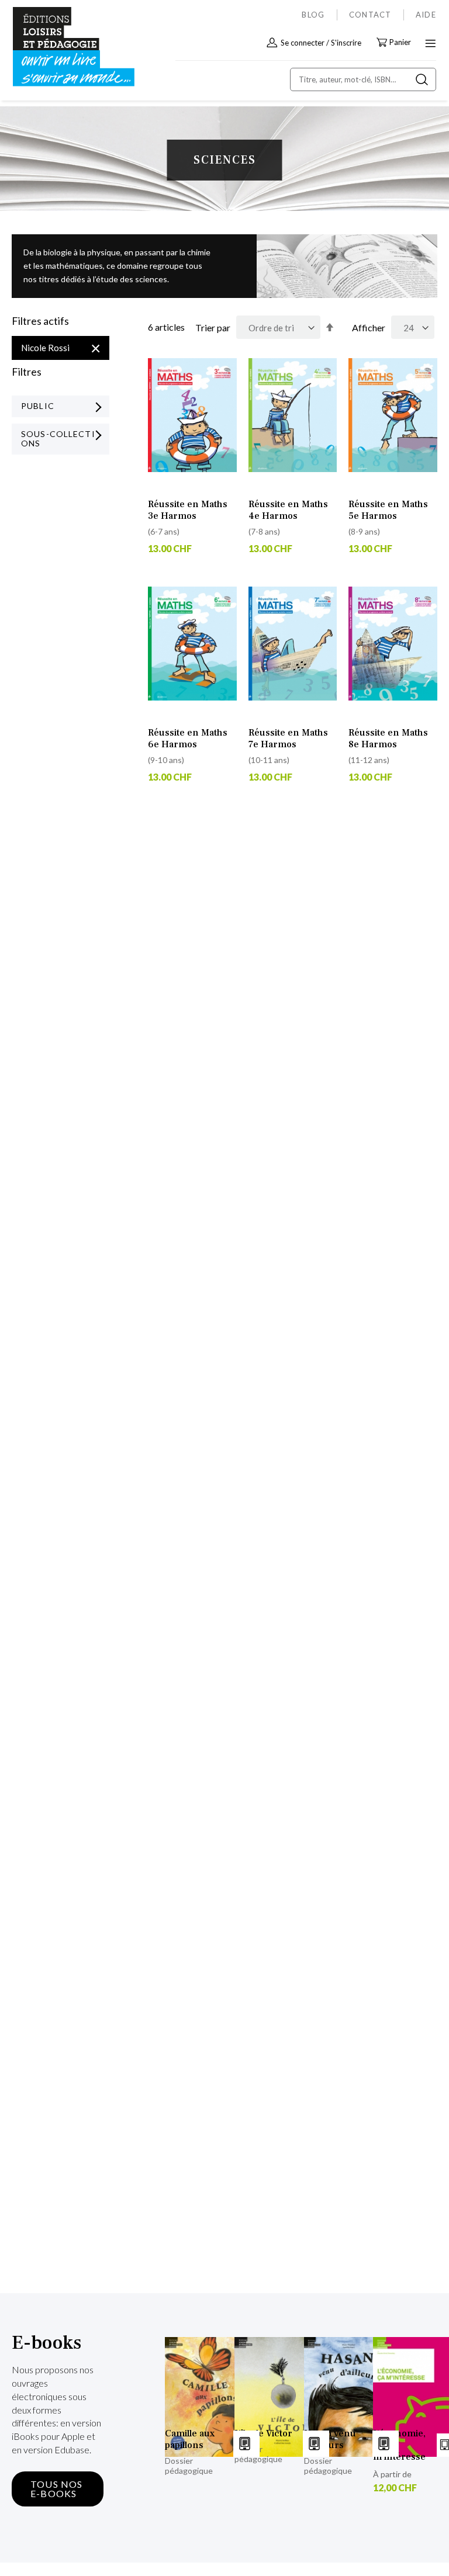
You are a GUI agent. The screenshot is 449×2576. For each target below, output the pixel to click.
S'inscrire (346, 43)
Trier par (213, 327)
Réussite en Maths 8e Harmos (388, 739)
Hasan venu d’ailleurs (330, 2439)
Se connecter (303, 43)
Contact (370, 15)
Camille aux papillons (190, 2439)
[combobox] (363, 79)
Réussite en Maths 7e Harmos (288, 739)
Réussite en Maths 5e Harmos (388, 510)
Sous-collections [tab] (58, 439)
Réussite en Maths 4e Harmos (288, 510)
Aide (426, 15)
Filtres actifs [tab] (40, 321)
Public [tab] (38, 406)
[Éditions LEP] (62, 47)
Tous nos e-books (57, 2489)
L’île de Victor (263, 2433)
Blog (313, 15)
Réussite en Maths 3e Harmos (188, 510)
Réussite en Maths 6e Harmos (188, 739)
